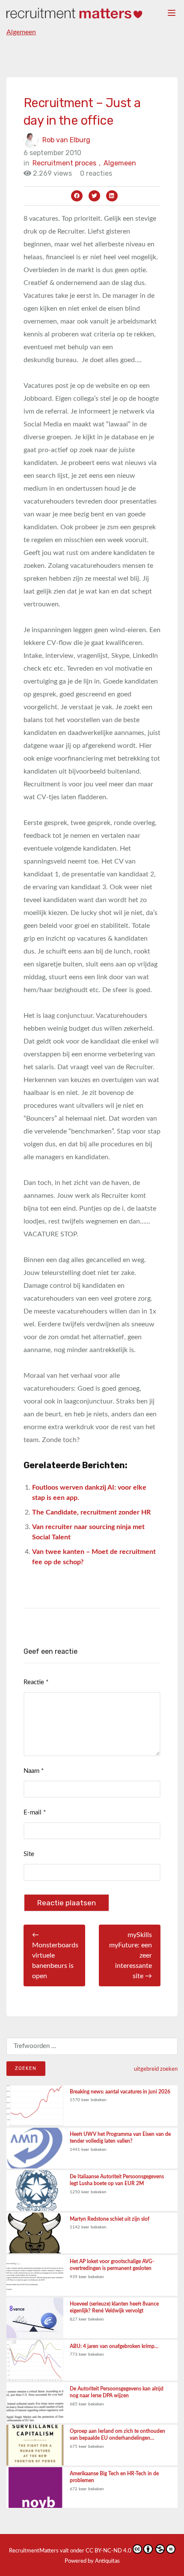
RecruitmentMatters (34, 2551)
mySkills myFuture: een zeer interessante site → (131, 1955)
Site (29, 1854)
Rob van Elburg (66, 140)
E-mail (35, 1813)
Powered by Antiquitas (92, 2561)
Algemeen (21, 32)
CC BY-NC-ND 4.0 (108, 2551)
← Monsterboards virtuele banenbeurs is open (55, 1955)
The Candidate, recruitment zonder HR (91, 1512)
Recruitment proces (67, 163)
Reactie (36, 1682)
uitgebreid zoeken (156, 2069)
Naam (34, 1771)
